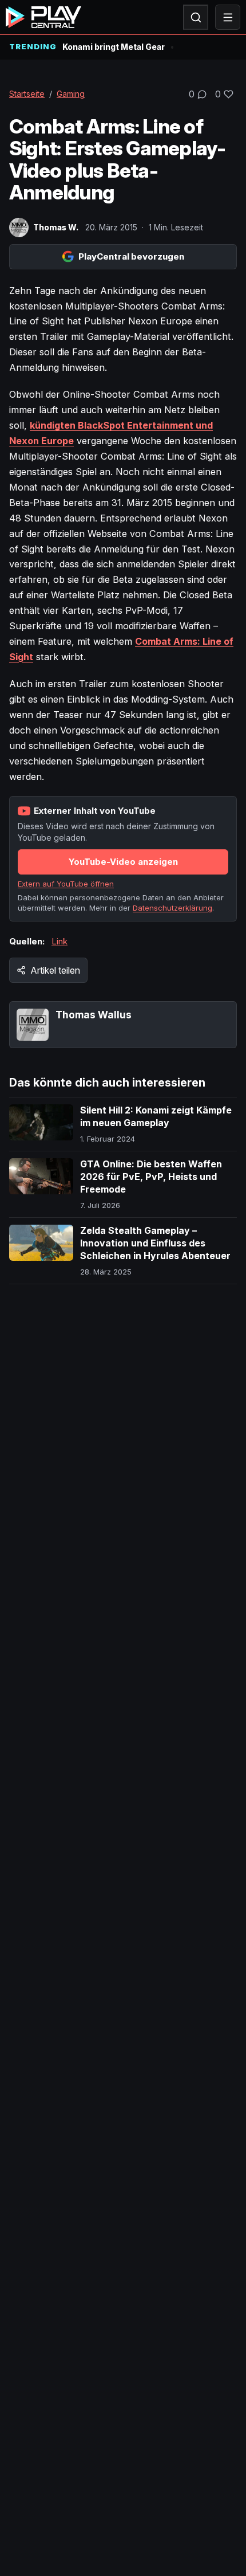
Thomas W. (56, 227)
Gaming (71, 94)
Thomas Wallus (94, 1015)
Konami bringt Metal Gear (114, 47)
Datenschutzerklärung (172, 908)
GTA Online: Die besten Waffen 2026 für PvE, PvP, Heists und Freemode (151, 1176)
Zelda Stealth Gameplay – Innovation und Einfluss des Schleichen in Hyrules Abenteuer (155, 1243)
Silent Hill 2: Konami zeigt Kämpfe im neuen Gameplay (156, 1116)
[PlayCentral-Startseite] (43, 17)
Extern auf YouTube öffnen (66, 884)
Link (59, 941)
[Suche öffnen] (196, 17)
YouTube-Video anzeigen (123, 862)
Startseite (27, 94)
